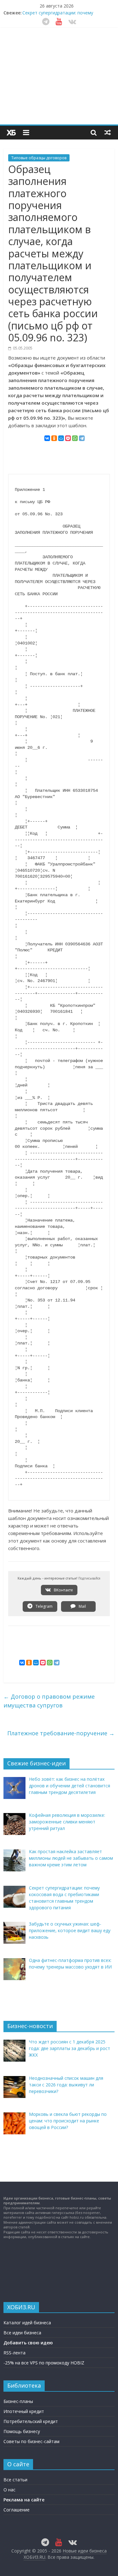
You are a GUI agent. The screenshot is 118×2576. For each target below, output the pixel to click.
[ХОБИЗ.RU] (11, 133)
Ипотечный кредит (24, 2411)
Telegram (44, 1606)
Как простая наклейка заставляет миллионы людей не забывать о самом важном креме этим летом (64, 14)
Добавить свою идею (28, 2343)
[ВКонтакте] (47, 438)
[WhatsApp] (75, 438)
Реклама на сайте (24, 2500)
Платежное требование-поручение (61, 1733)
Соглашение (17, 2510)
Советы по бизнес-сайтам (31, 2441)
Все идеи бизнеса (22, 2333)
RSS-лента (14, 2353)
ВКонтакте (63, 1590)
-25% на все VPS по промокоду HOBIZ (44, 2363)
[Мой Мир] (61, 438)
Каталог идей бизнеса (27, 2323)
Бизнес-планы (18, 2401)
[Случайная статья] (108, 132)
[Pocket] (68, 438)
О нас (9, 2490)
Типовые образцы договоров (39, 158)
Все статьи (15, 2480)
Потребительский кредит (31, 2421)
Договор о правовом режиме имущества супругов (49, 1701)
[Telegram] (82, 438)
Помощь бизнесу (22, 2431)
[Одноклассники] (54, 438)
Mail (82, 1606)
